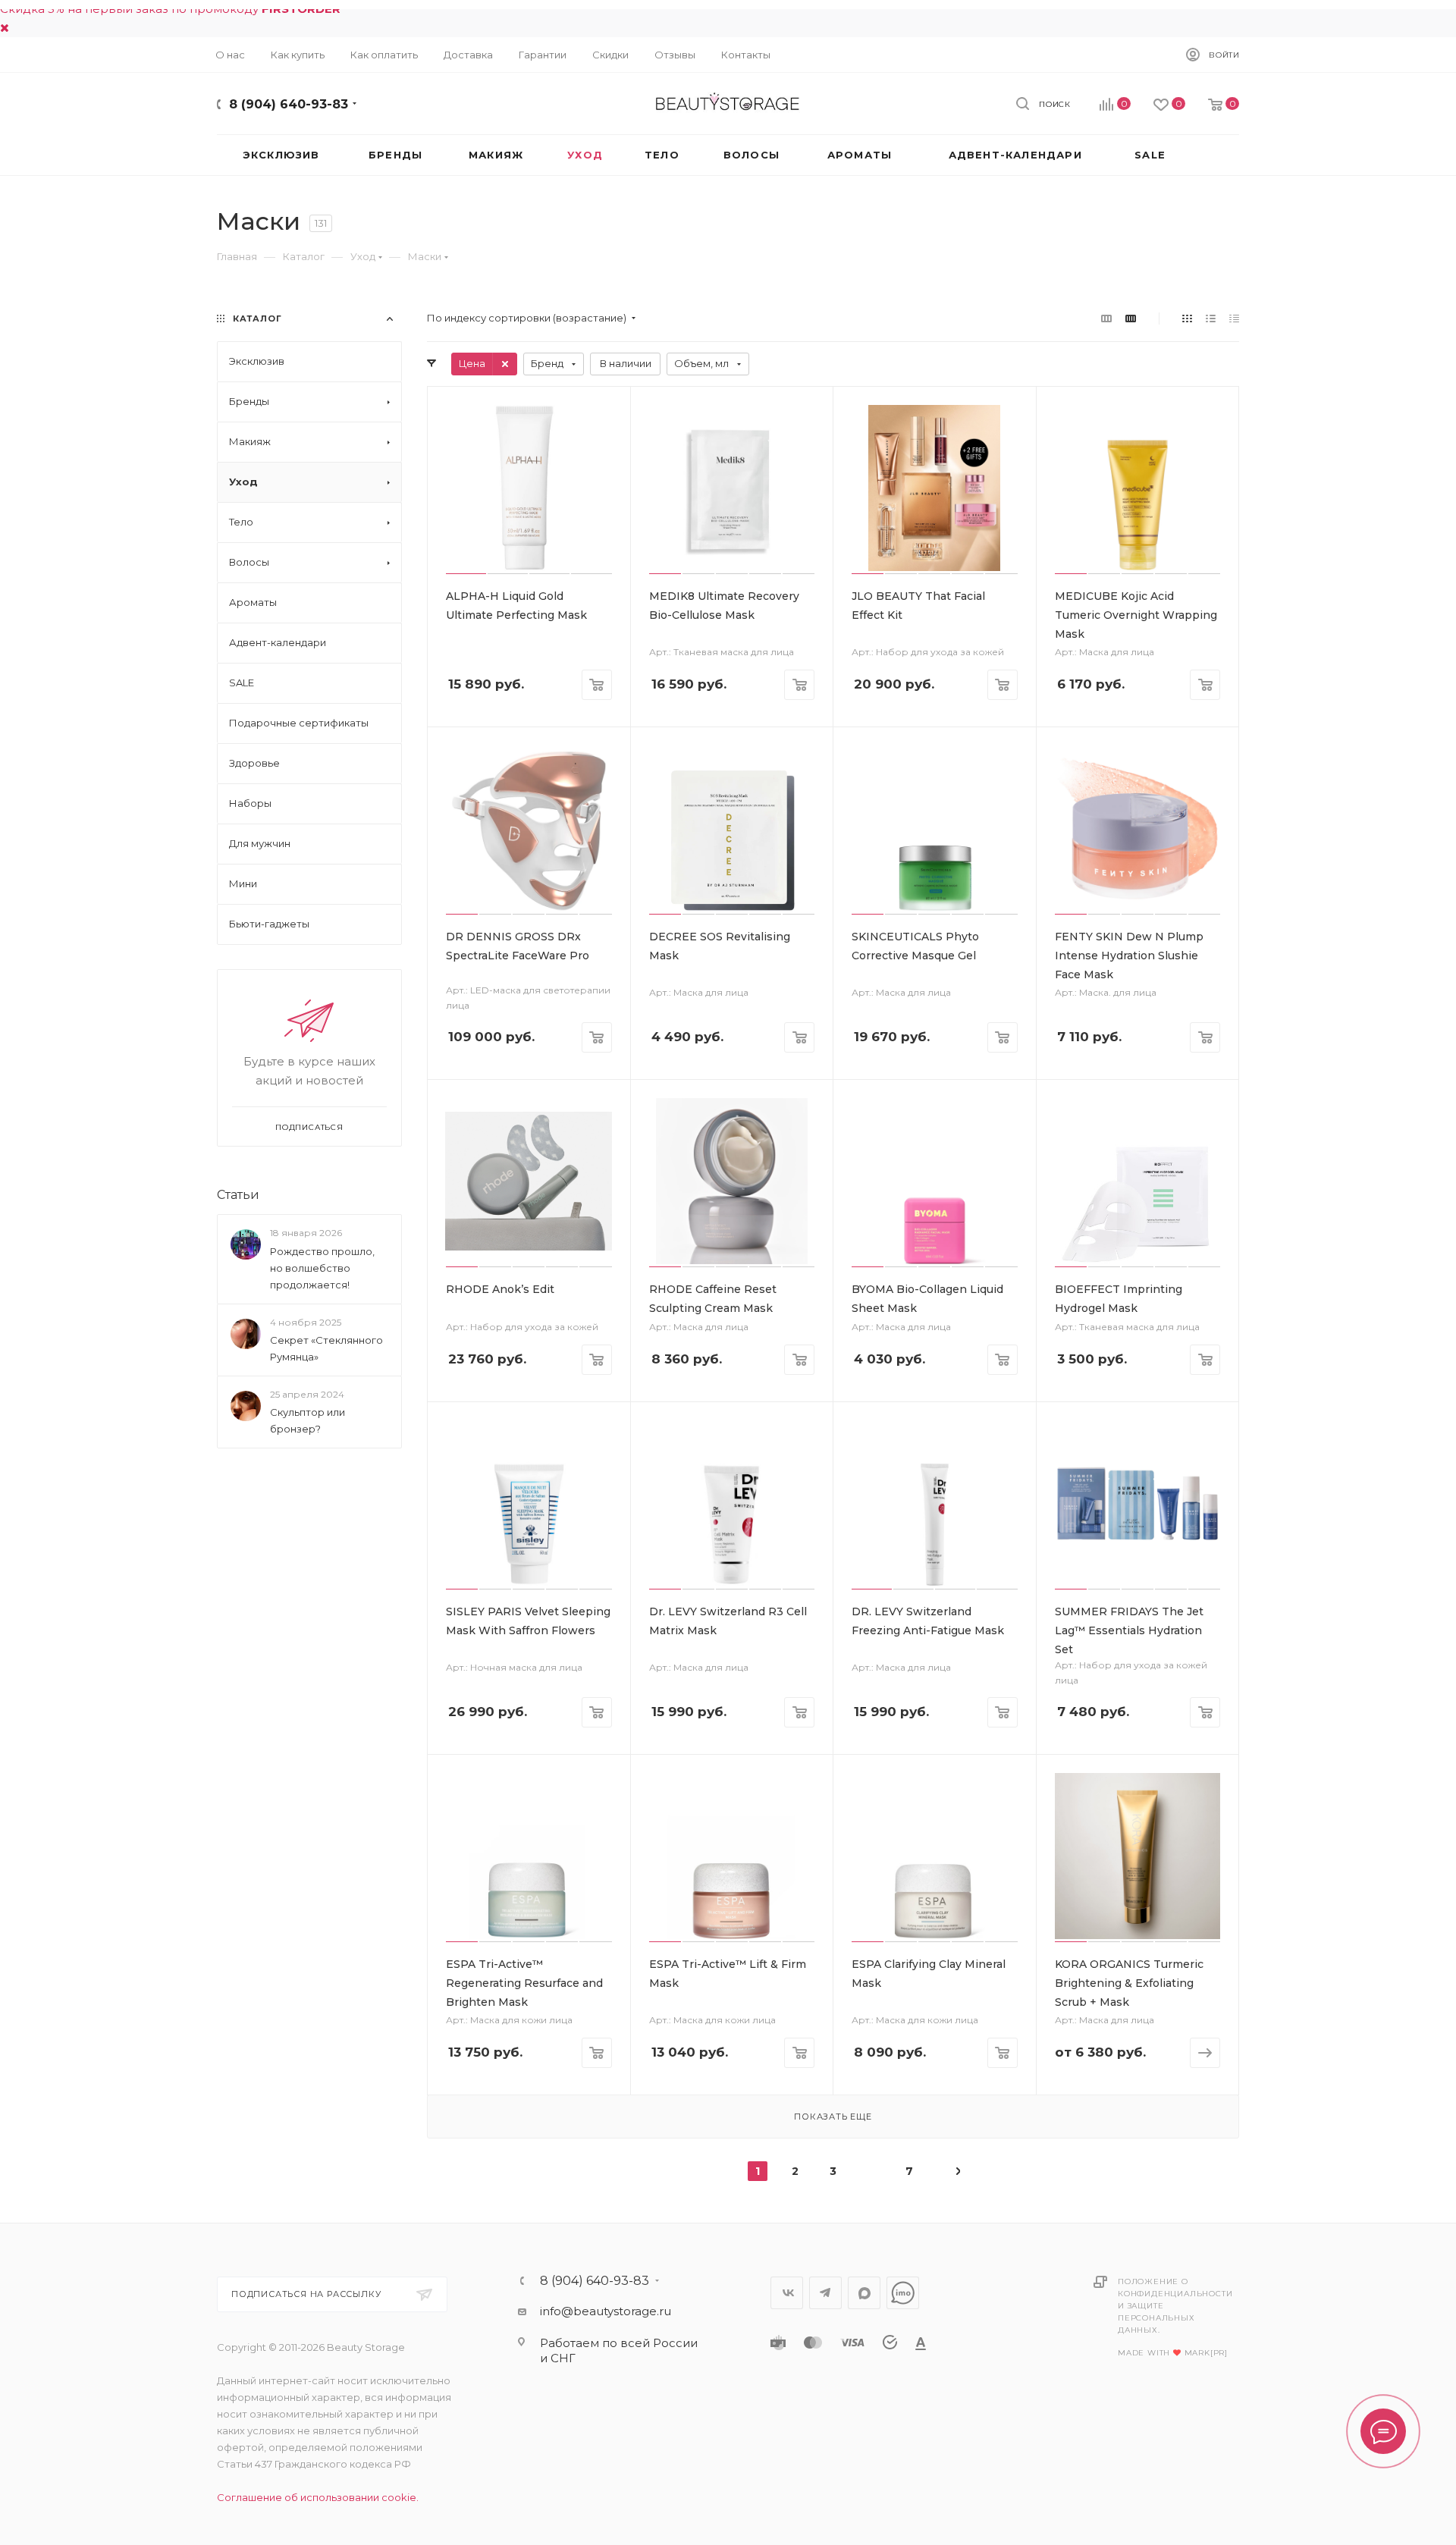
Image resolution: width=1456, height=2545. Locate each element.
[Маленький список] (1106, 318)
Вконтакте (787, 2293)
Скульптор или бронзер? (308, 1420)
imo (903, 2293)
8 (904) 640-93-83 (289, 104)
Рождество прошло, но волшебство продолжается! (322, 1268)
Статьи (238, 1195)
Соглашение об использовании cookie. (318, 2497)
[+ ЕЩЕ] (1213, 155)
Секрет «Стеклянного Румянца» (326, 1348)
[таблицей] (1234, 318)
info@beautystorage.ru (606, 2311)
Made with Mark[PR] (1173, 2353)
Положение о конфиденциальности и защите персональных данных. (1175, 2306)
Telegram (825, 2293)
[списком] (1211, 318)
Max (864, 2293)
